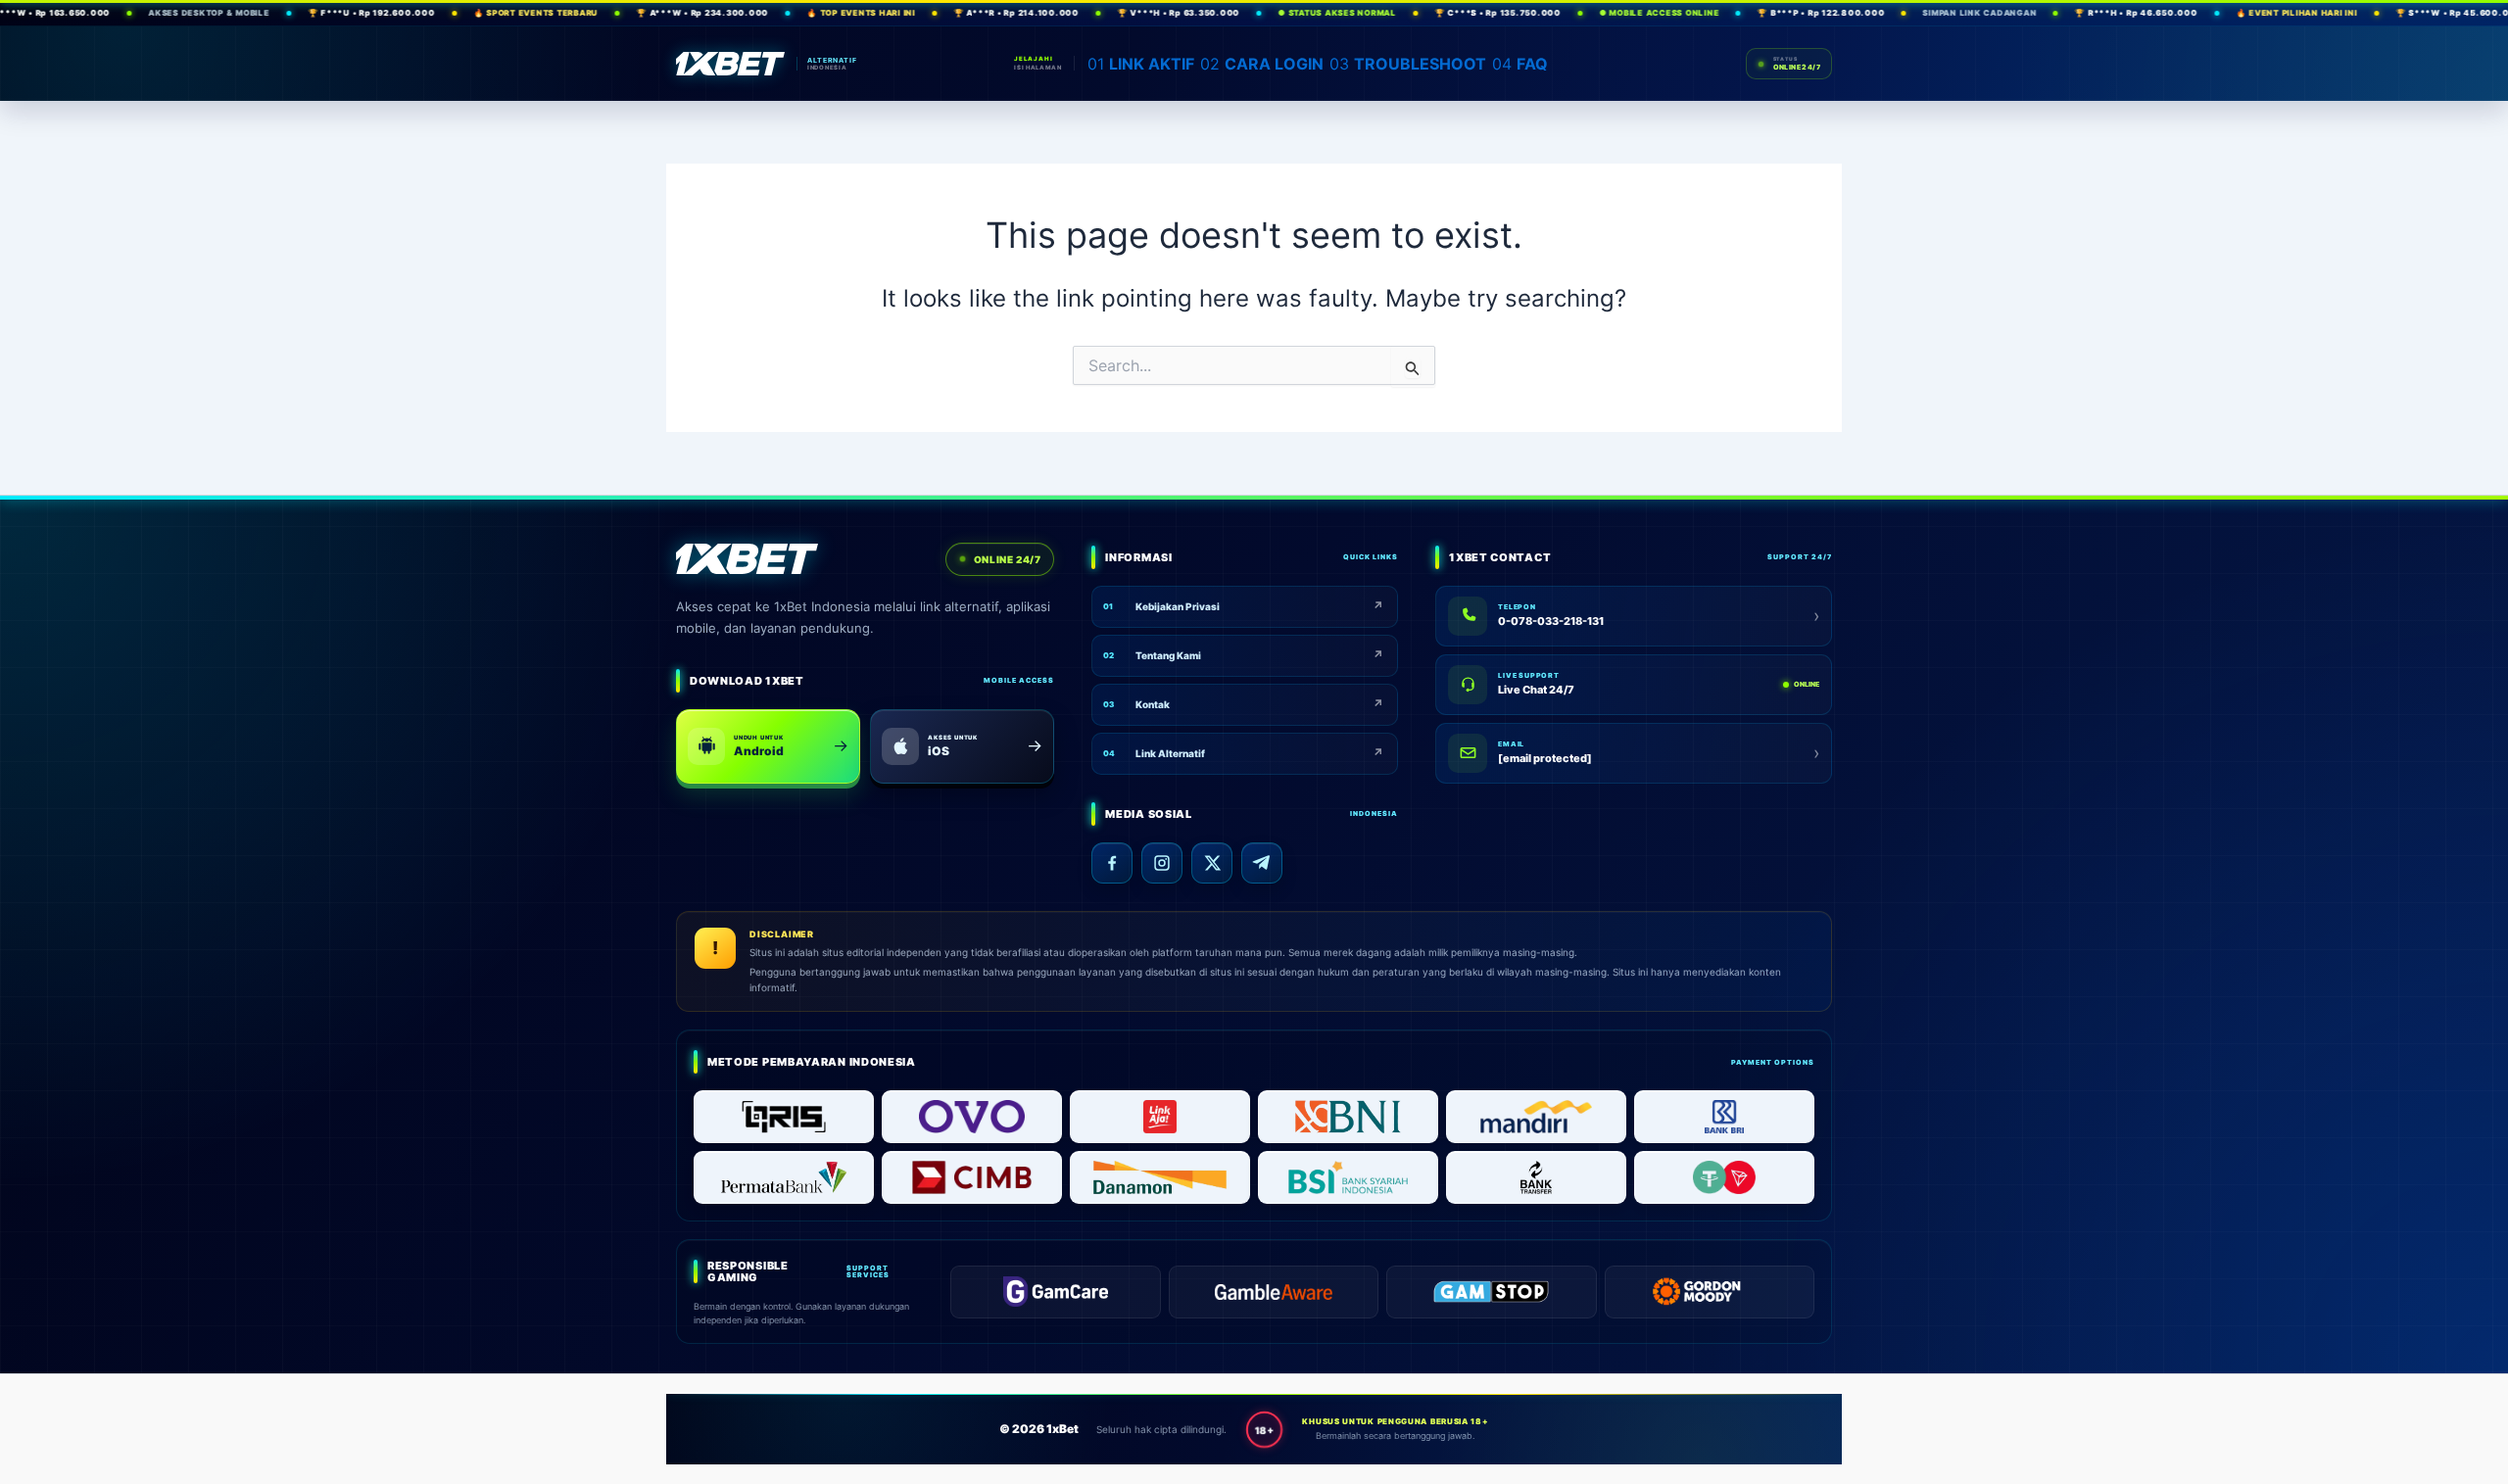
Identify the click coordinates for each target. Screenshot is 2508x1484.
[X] (1212, 863)
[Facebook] (1112, 863)
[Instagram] (1162, 863)
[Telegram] (1262, 863)
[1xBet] (730, 64)
